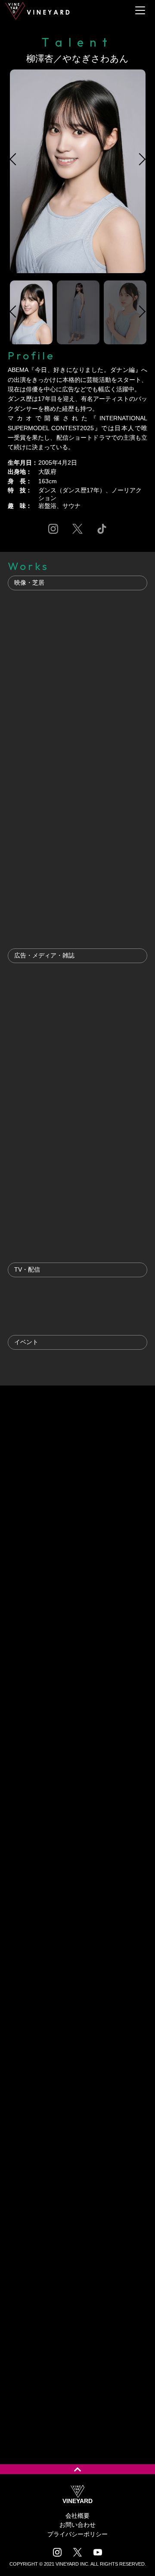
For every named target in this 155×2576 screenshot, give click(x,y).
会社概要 (77, 2516)
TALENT (38, 1416)
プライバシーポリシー (77, 2534)
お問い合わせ (77, 2525)
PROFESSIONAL (116, 1416)
